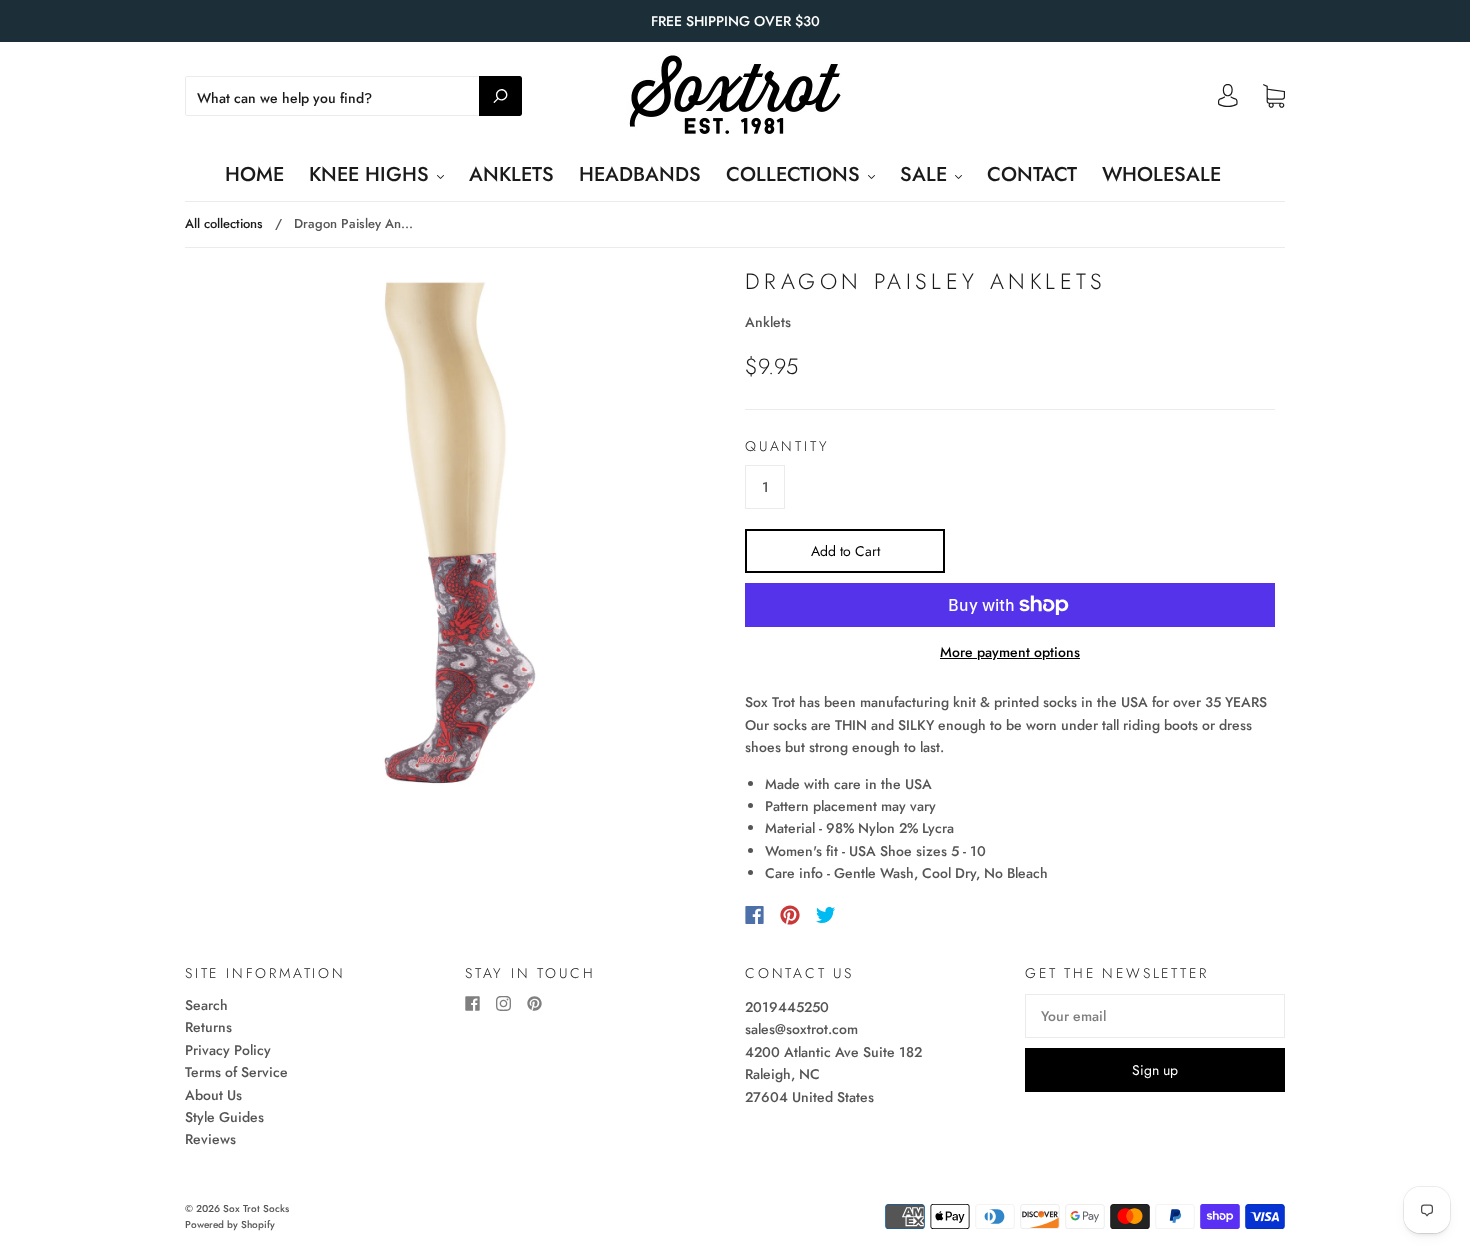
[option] (460, 533)
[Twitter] (826, 915)
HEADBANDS (640, 174)
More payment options (1010, 652)
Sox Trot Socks (256, 1208)
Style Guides (224, 1117)
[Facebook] (754, 915)
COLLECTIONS (796, 174)
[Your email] (1155, 1016)
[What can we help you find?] (353, 98)
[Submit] (500, 96)
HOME (254, 174)
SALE (926, 174)
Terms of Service (236, 1072)
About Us (213, 1095)
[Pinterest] (790, 915)
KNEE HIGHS (372, 174)
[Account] (1228, 101)
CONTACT (1032, 174)
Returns (208, 1027)
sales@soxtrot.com (801, 1029)
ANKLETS (511, 174)
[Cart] (1274, 97)
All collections (224, 223)
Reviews (210, 1139)
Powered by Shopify (230, 1224)
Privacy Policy (228, 1050)
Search (206, 1005)
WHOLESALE (1161, 174)
